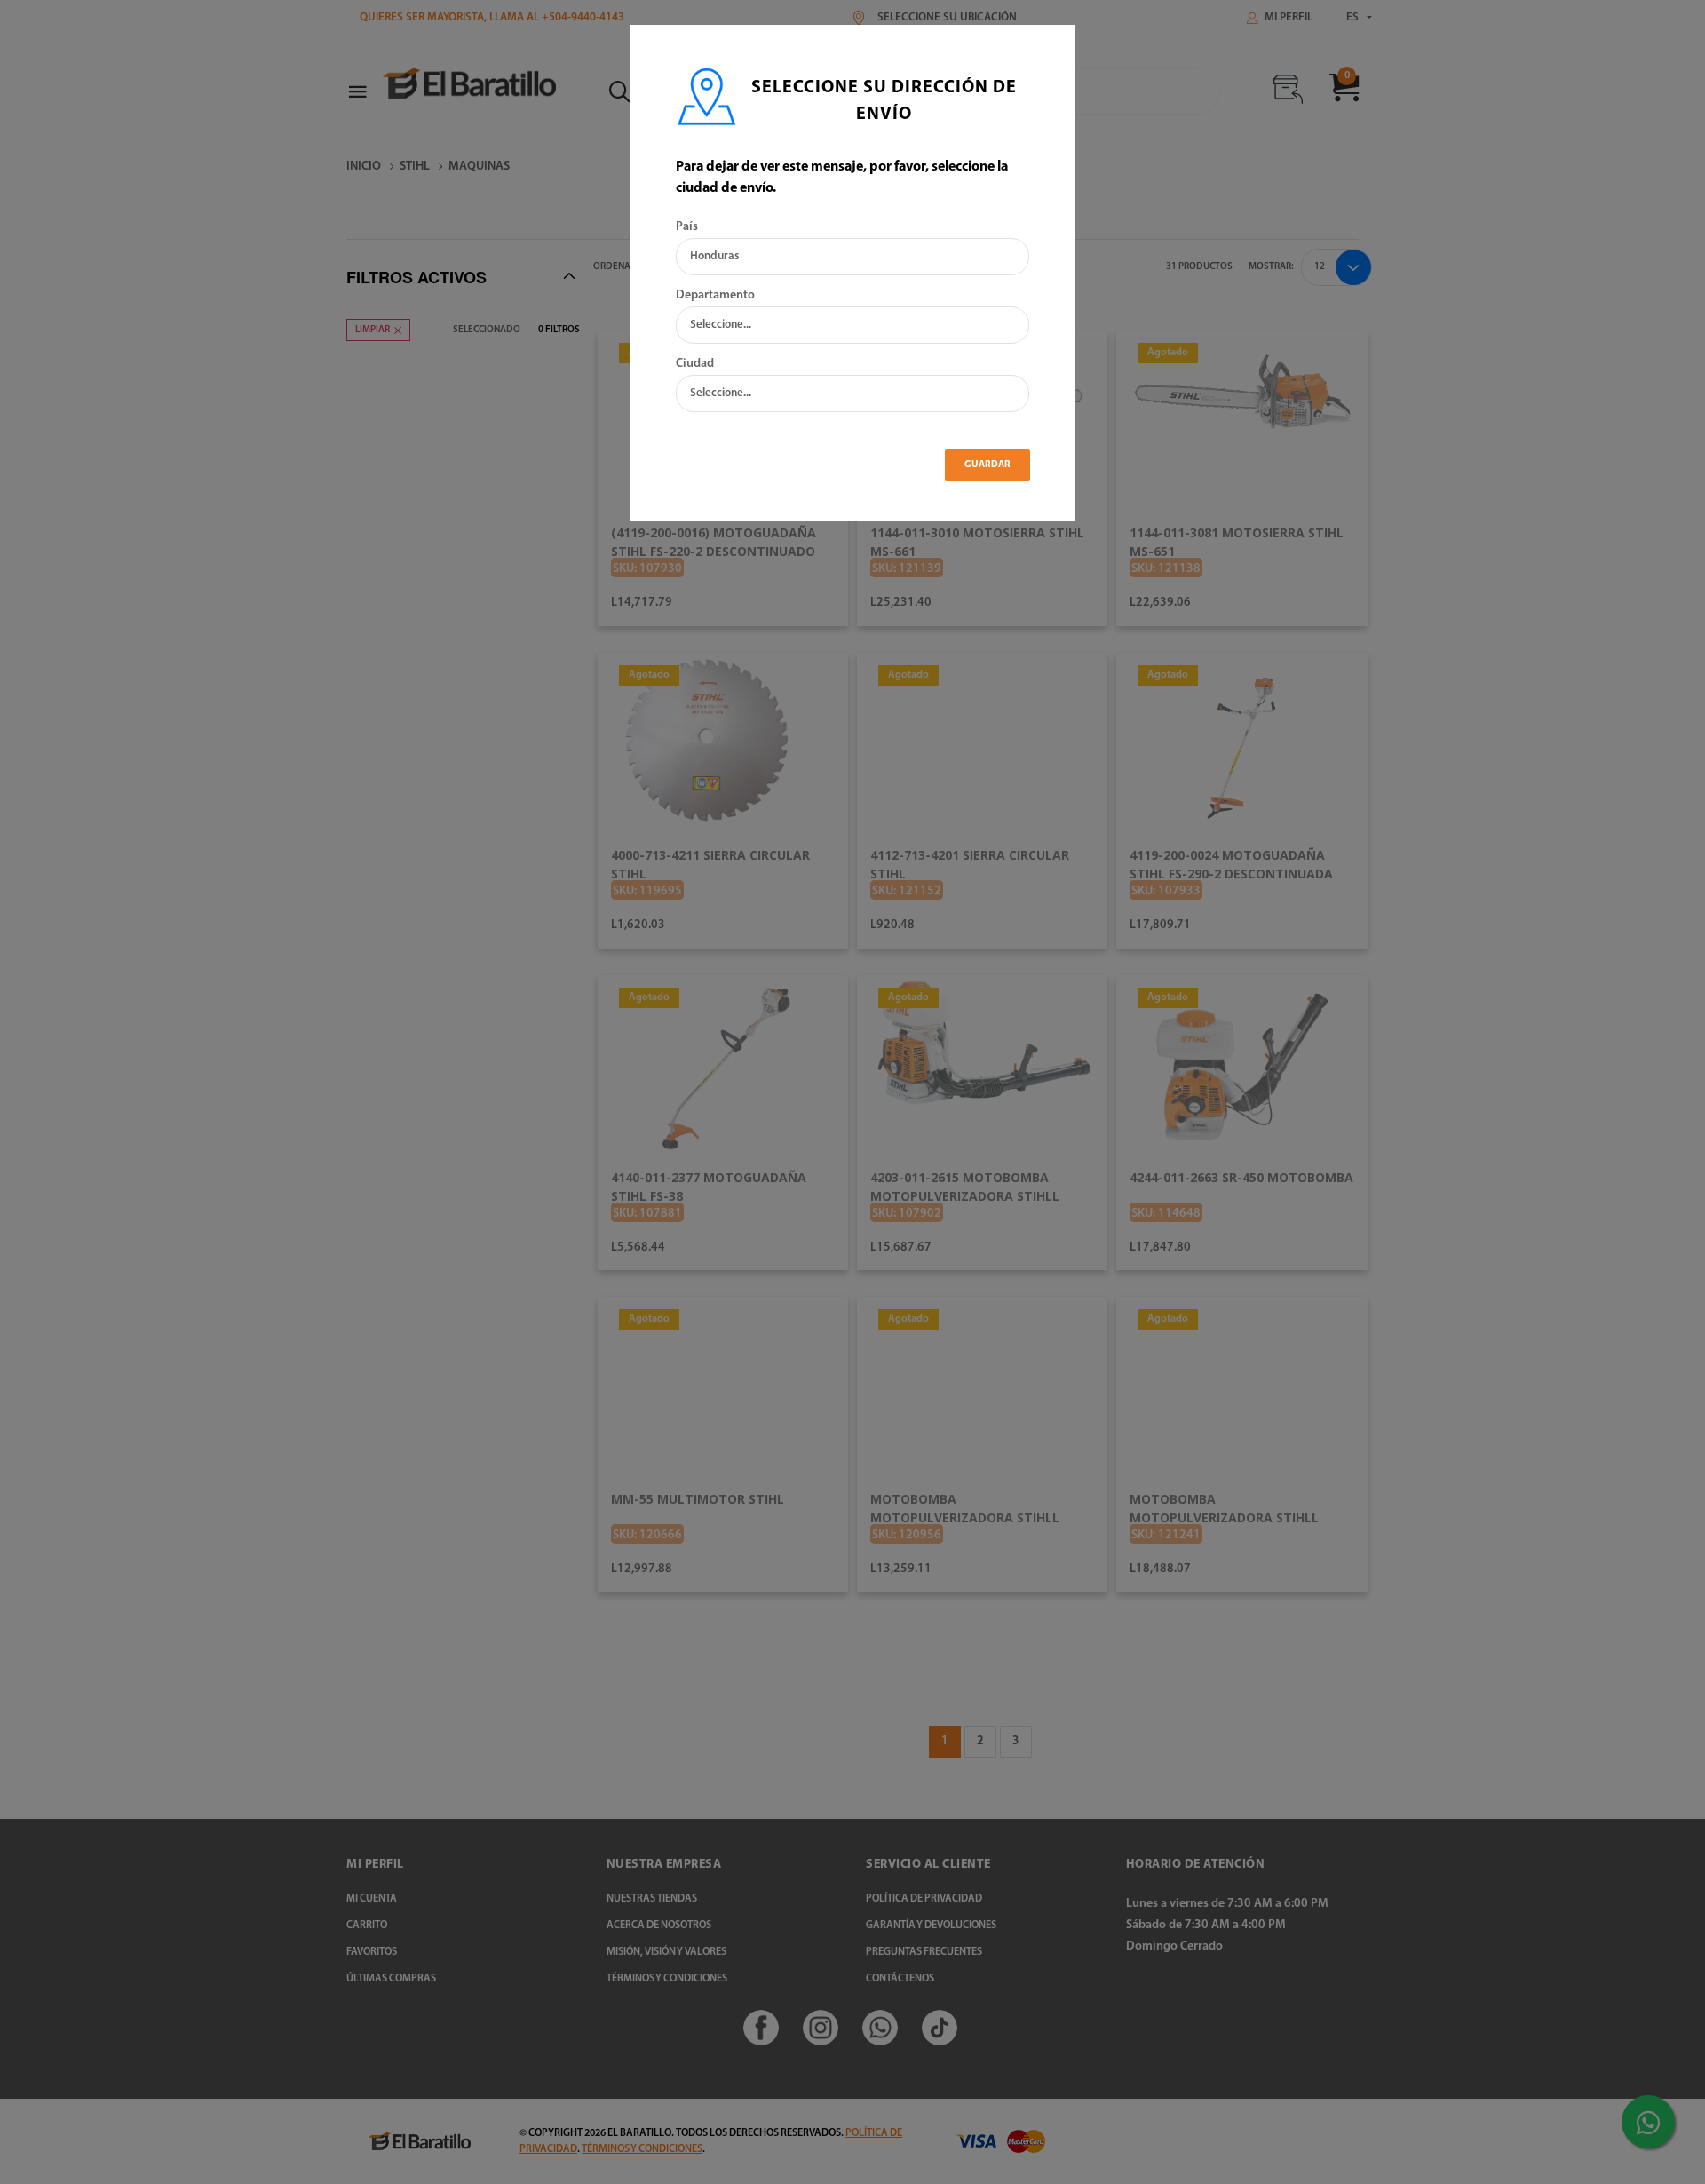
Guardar (987, 465)
